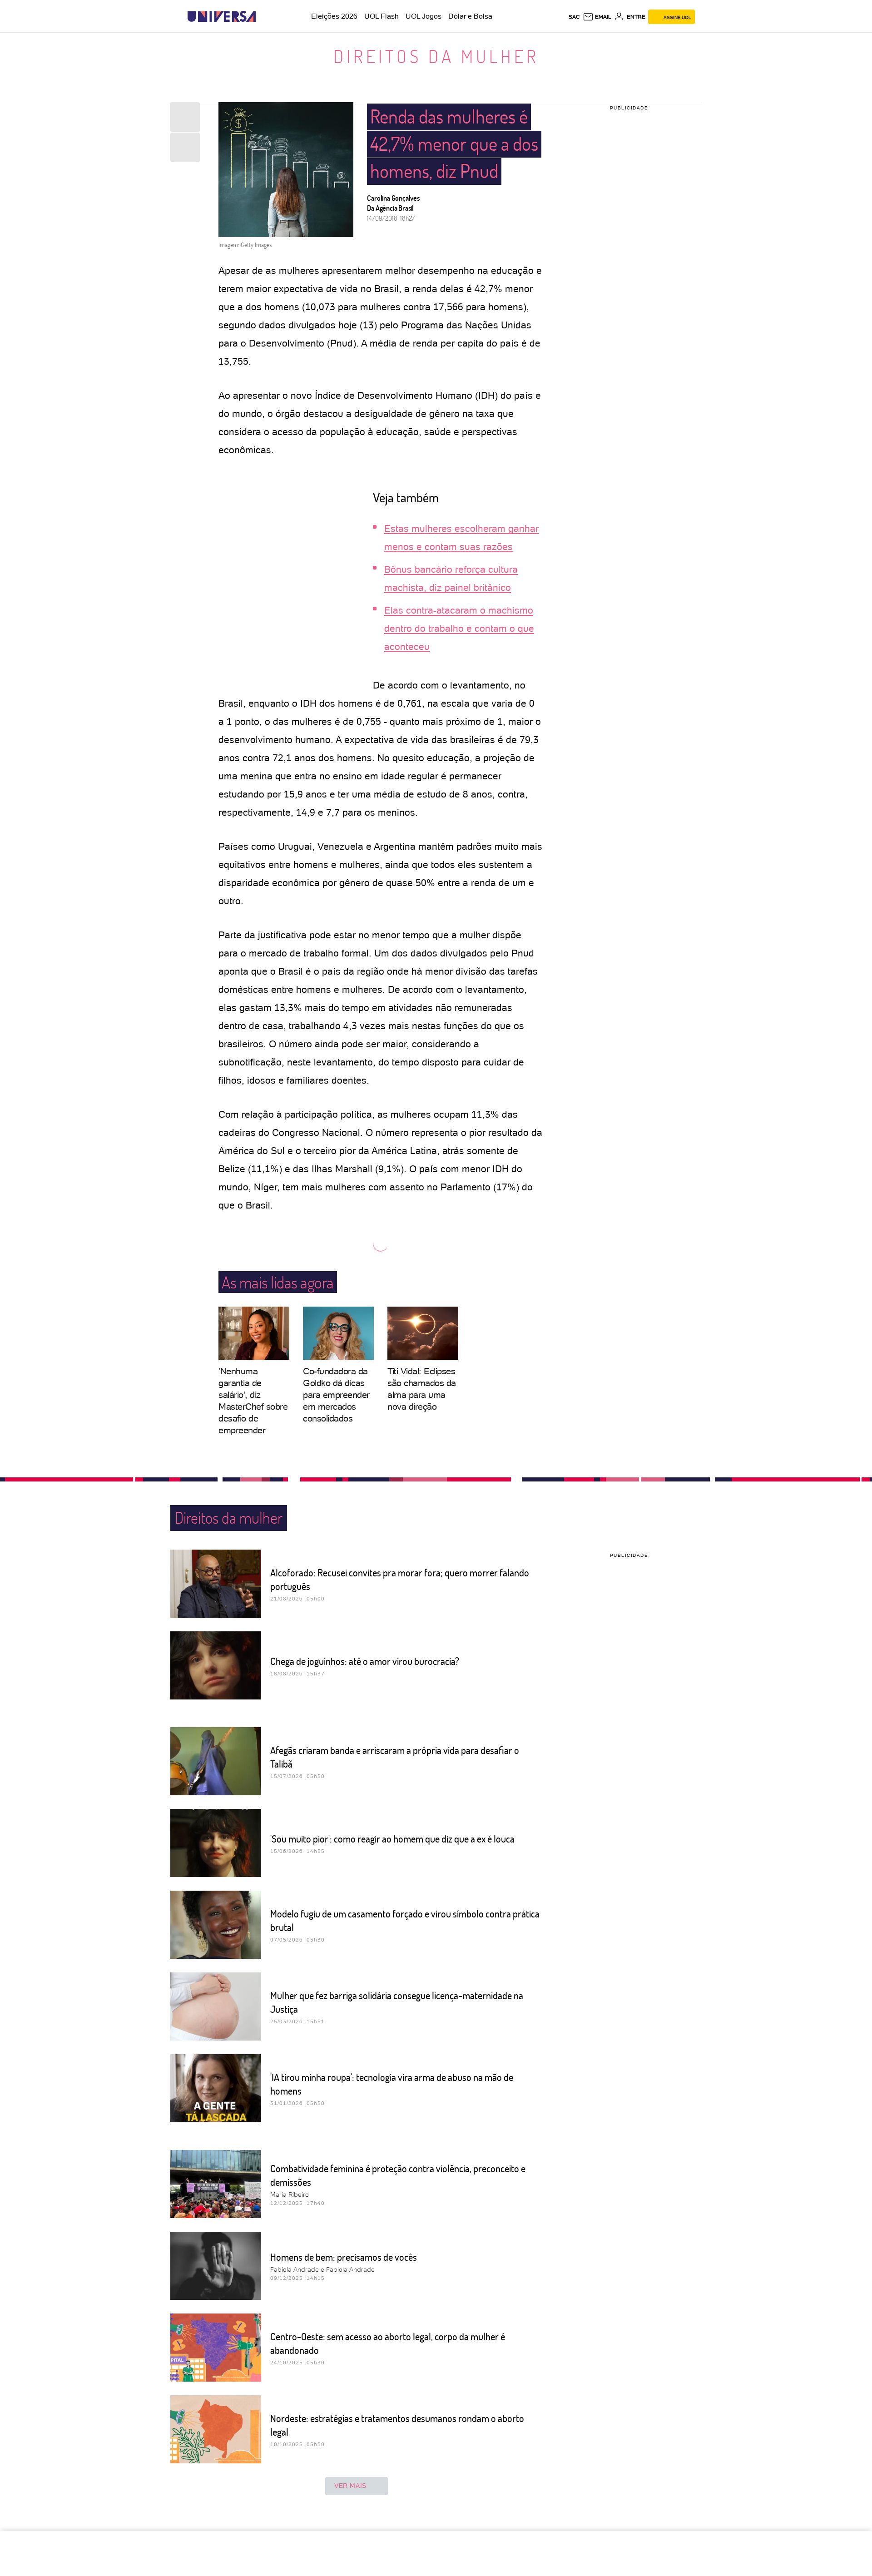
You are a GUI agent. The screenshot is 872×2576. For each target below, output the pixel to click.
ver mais (350, 2486)
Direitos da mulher (436, 56)
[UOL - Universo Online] (264, 17)
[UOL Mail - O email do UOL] (597, 17)
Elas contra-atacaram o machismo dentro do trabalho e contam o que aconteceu (459, 628)
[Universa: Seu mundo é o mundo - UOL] (222, 17)
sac (574, 17)
